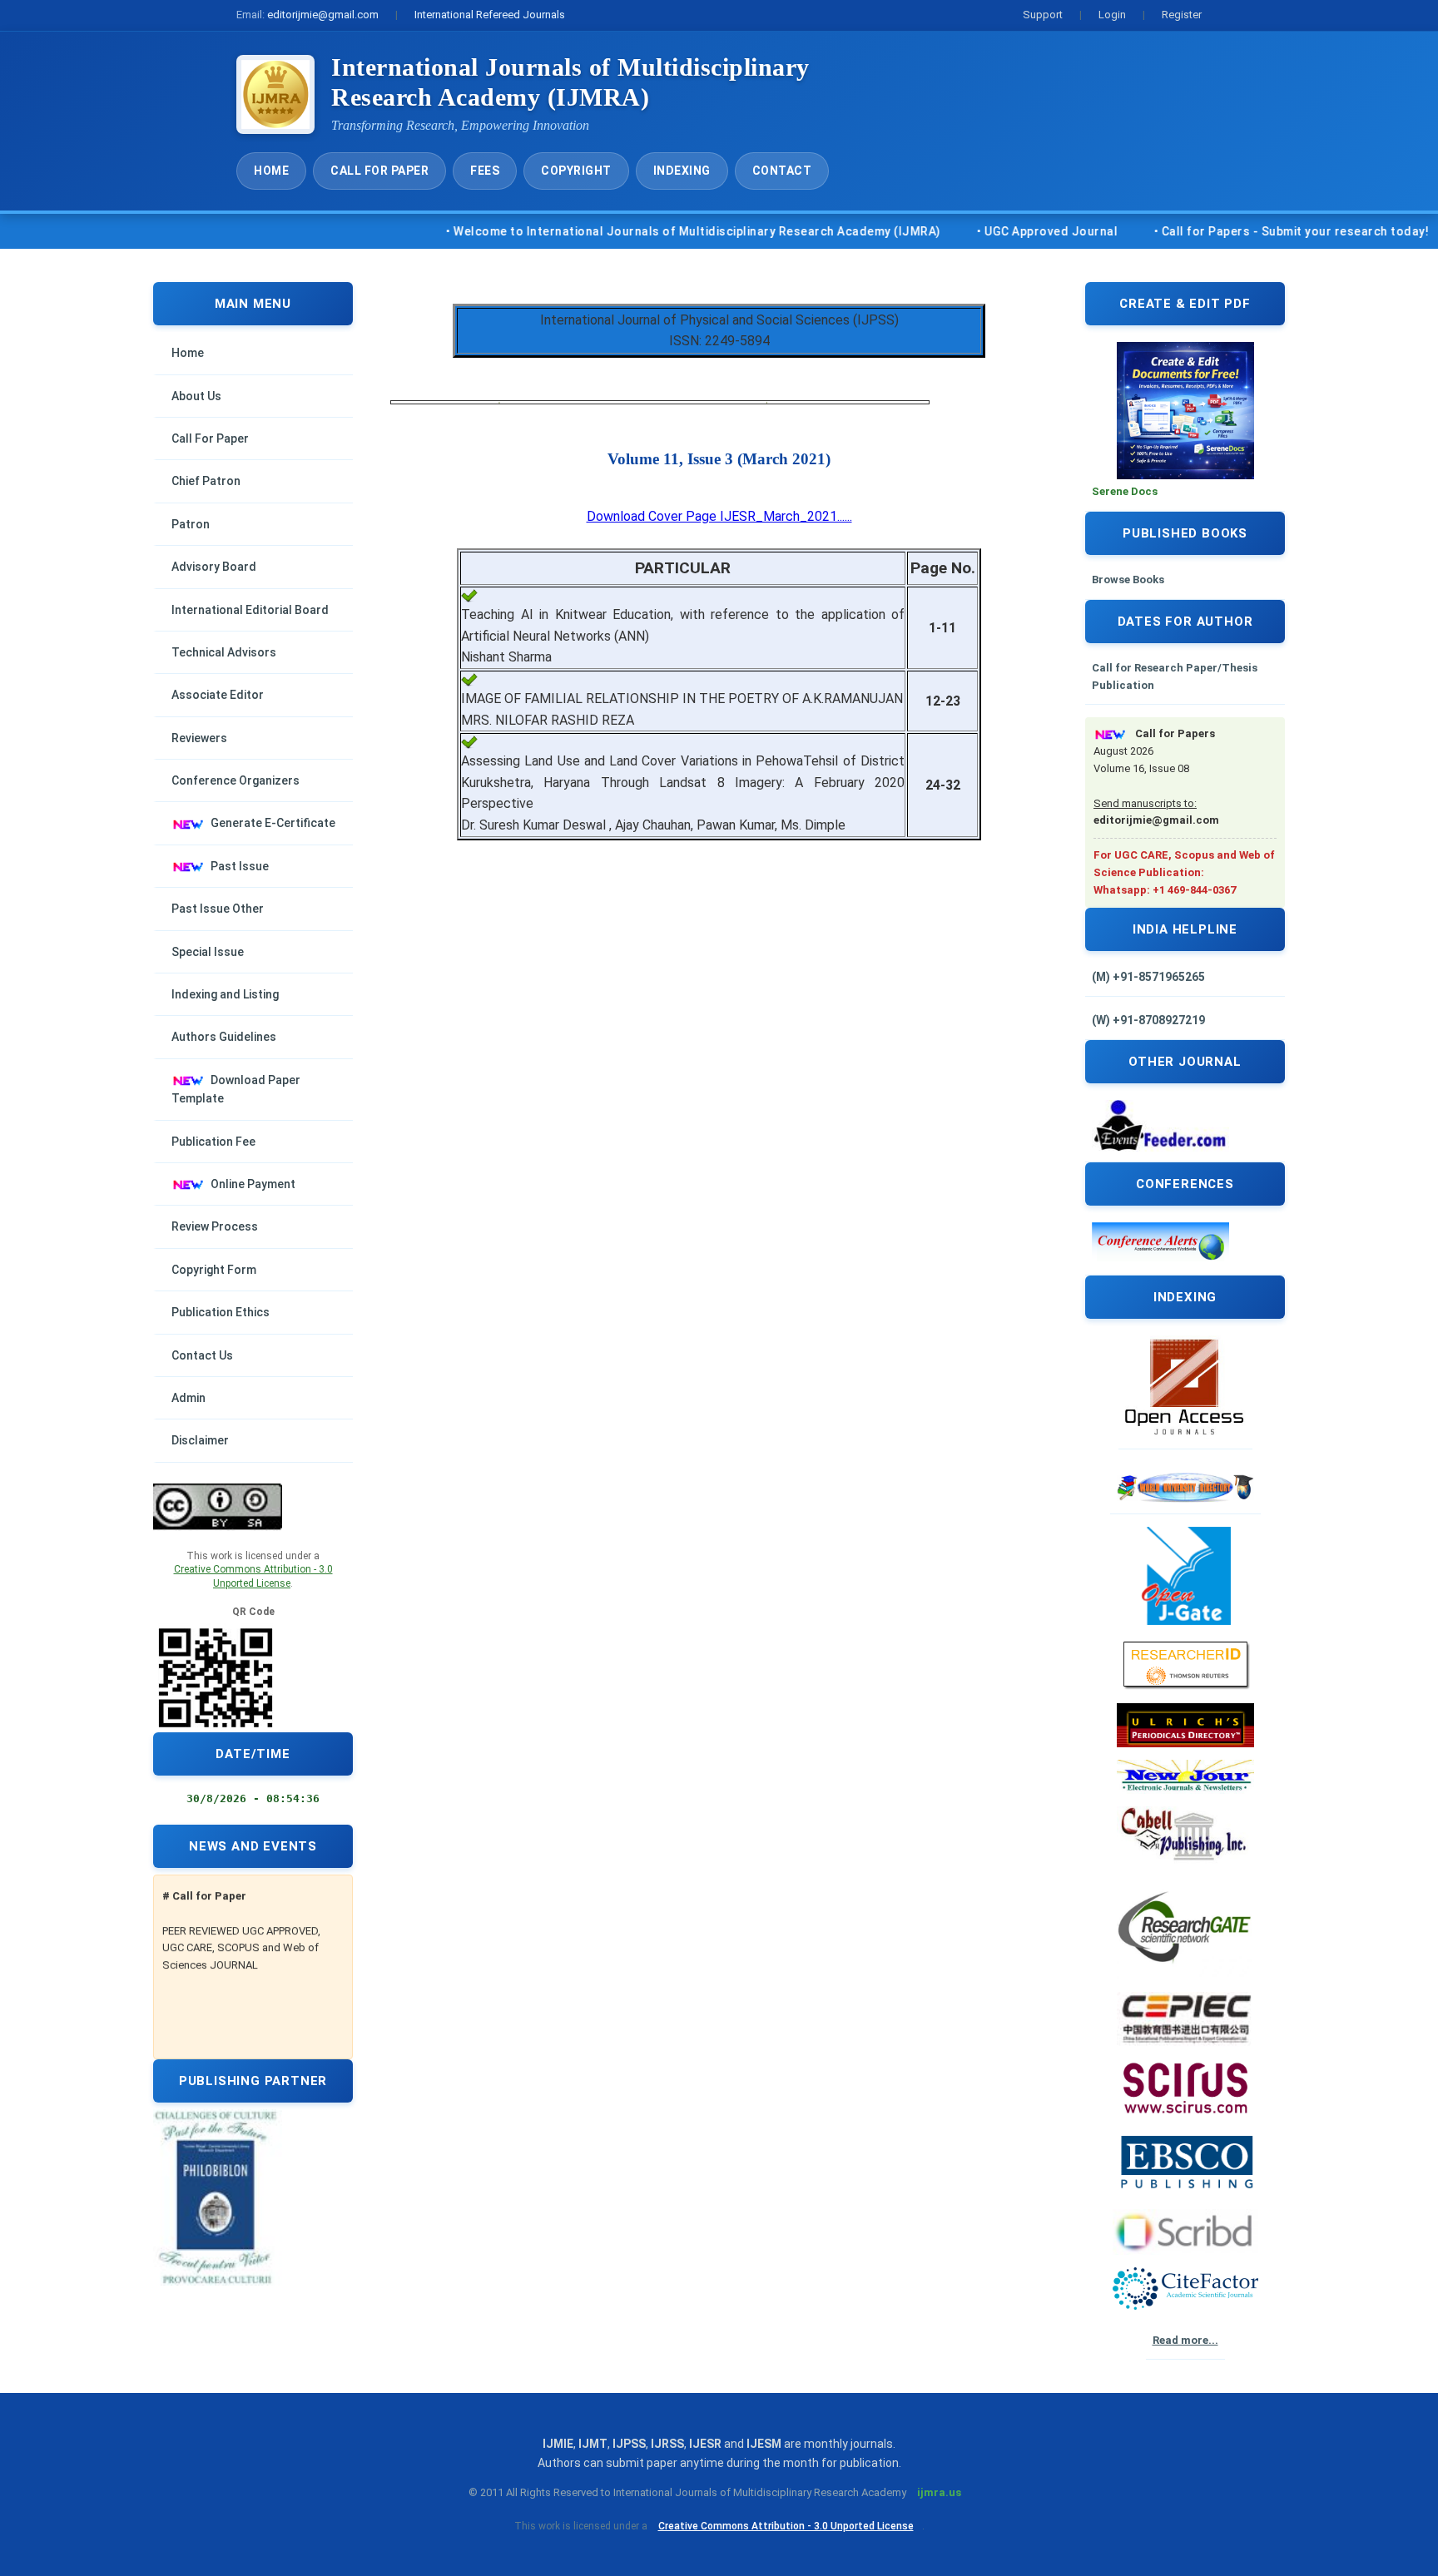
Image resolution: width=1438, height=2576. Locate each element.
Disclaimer (200, 1440)
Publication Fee (213, 1142)
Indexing (682, 171)
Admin (188, 1398)
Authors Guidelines (224, 1037)
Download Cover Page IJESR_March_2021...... (719, 516)
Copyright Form (214, 1270)
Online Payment (253, 1184)
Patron (191, 524)
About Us (196, 396)
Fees (485, 171)
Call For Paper (379, 171)
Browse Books (1128, 580)
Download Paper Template (236, 1089)
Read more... (1185, 2340)
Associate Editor (218, 695)
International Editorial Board (250, 610)
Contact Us (202, 1355)
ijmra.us (939, 2492)
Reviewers (199, 738)
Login (1112, 15)
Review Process (215, 1226)
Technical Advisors (224, 652)
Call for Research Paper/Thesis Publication (1175, 676)
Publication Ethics (221, 1312)
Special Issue (208, 952)
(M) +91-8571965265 (1148, 977)
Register (1182, 15)
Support (1043, 15)
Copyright (576, 171)
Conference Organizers (236, 780)
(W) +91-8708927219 (1148, 1020)
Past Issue (240, 866)
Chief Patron (206, 481)
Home (271, 171)
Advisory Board (214, 567)
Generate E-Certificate (273, 823)
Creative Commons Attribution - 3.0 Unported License (786, 2526)
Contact (782, 171)
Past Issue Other (218, 909)
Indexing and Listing (225, 994)
